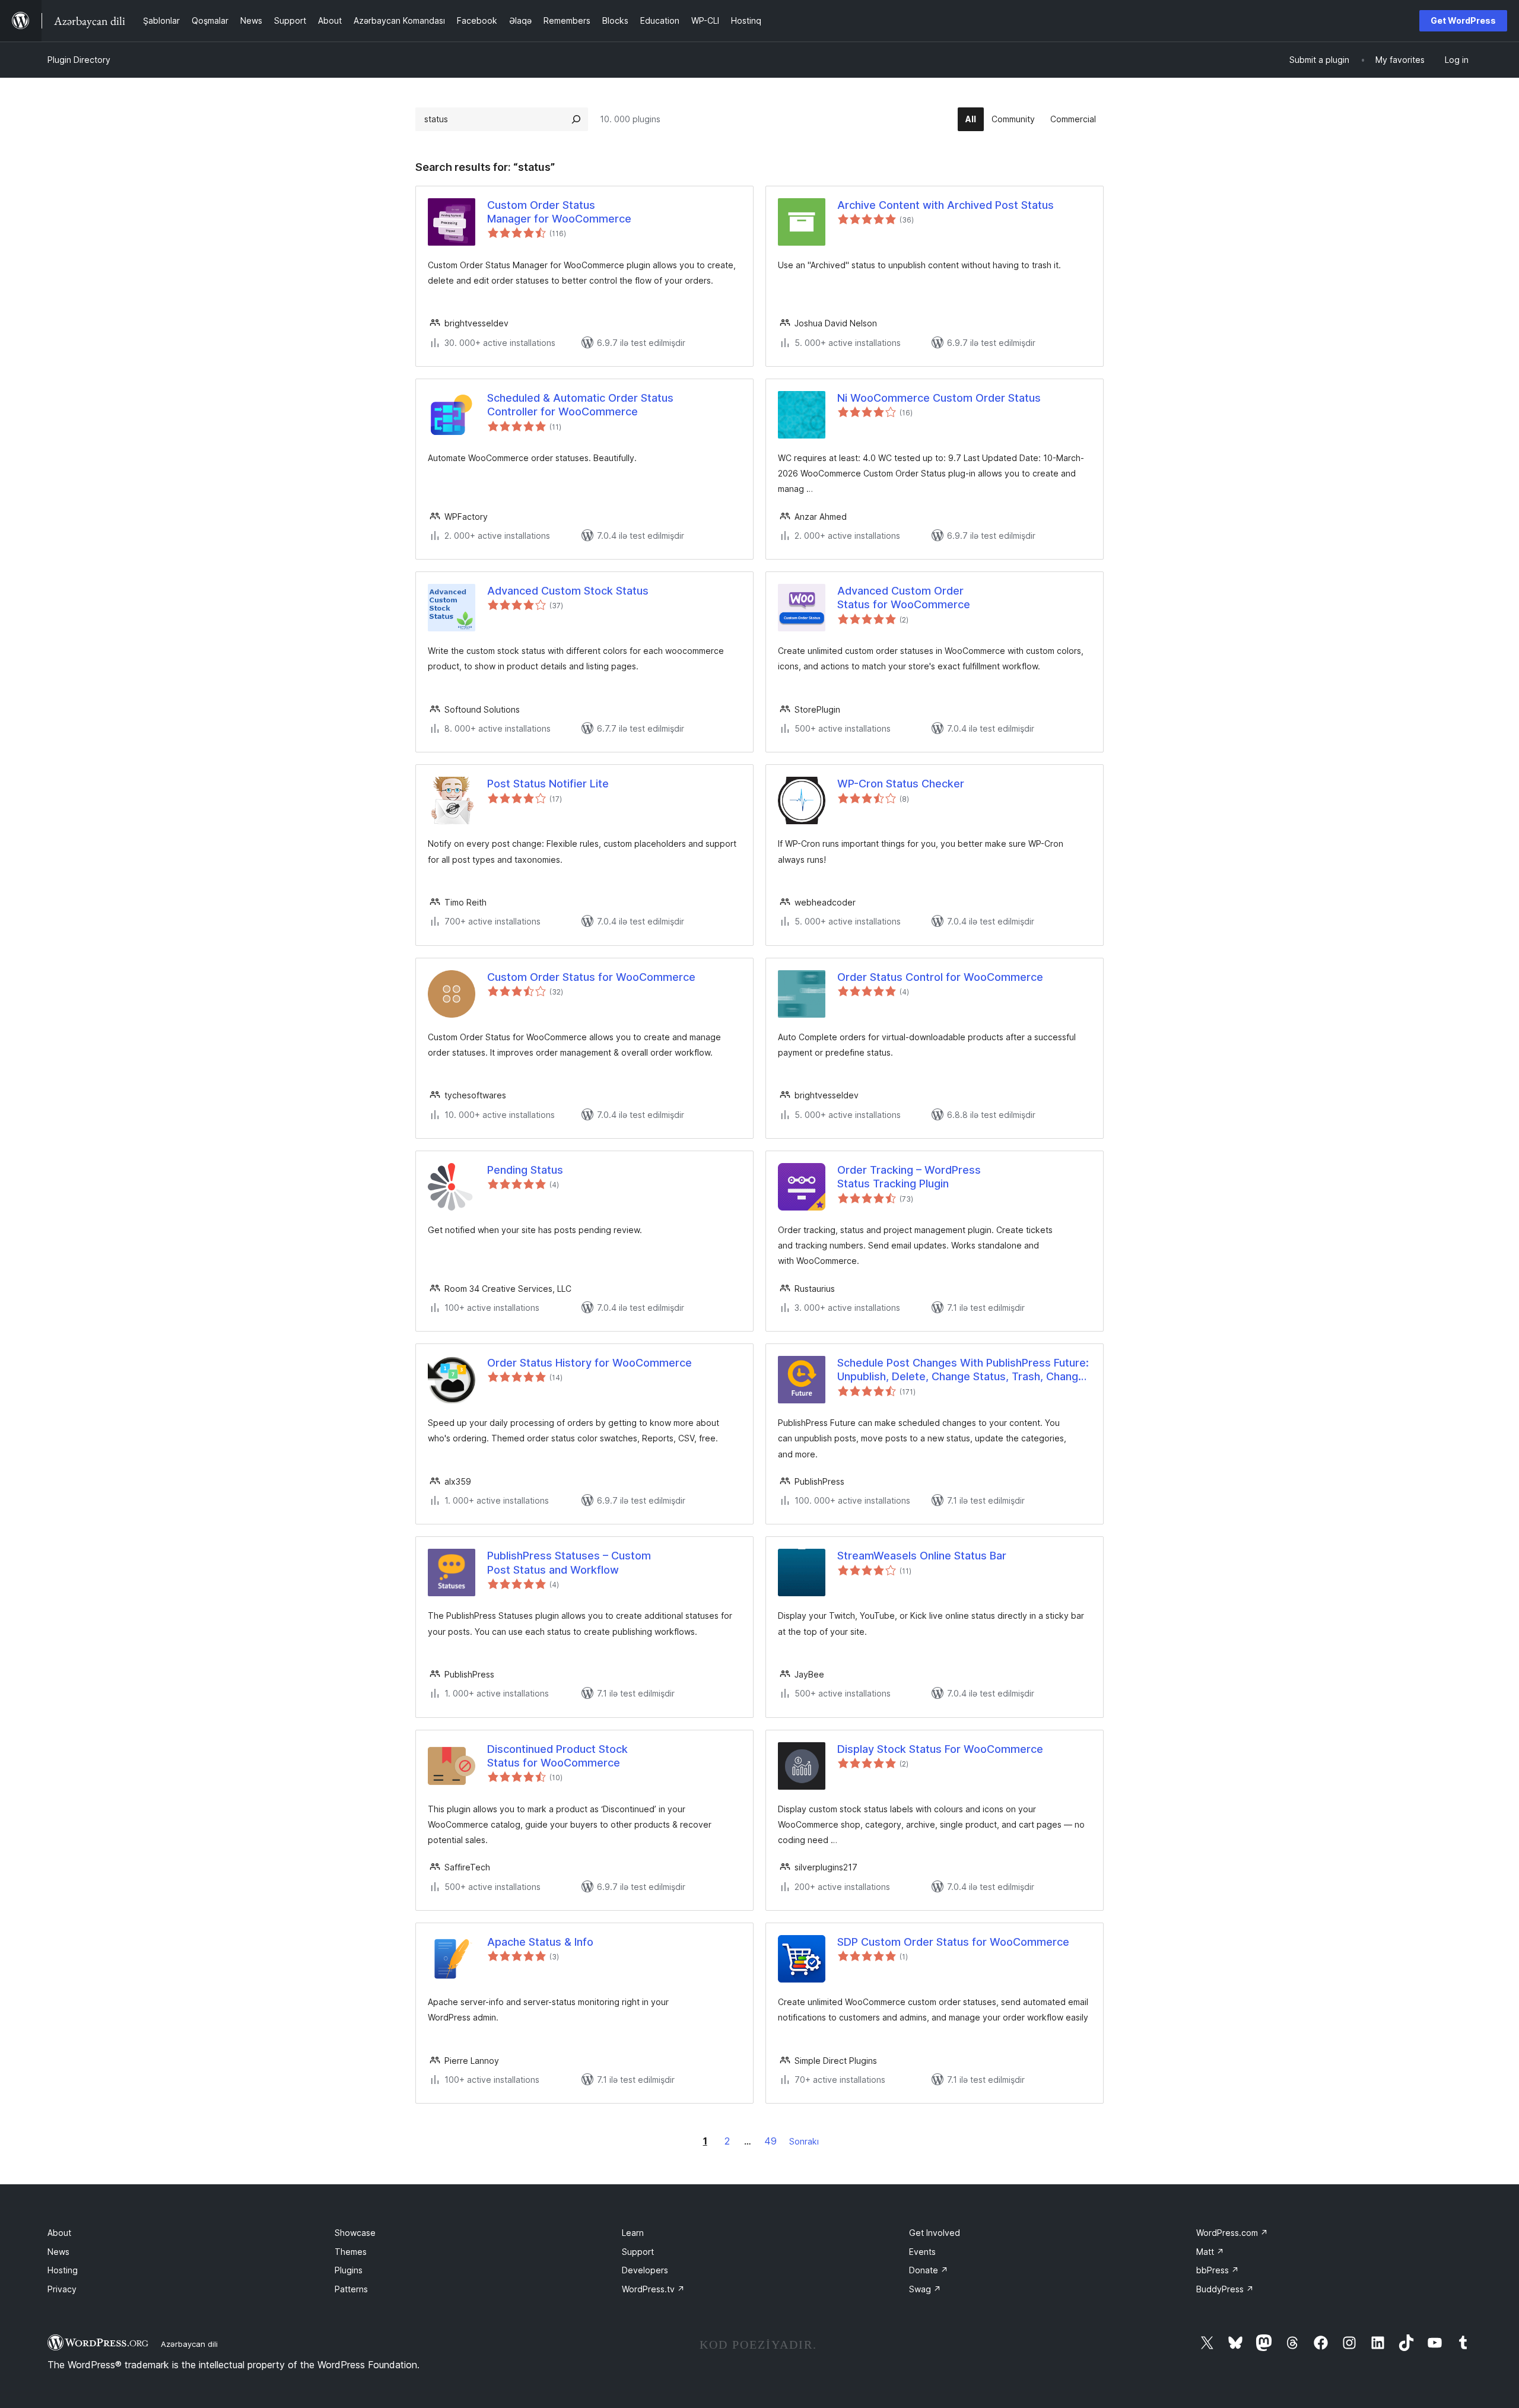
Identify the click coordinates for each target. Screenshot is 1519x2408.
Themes (351, 2252)
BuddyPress (1225, 2289)
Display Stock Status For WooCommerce (940, 1749)
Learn (633, 2233)
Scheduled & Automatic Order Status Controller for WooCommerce (580, 405)
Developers (645, 2270)
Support (638, 2252)
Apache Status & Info (540, 1942)
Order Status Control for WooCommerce (940, 977)
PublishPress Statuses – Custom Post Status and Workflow (569, 1562)
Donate (929, 2270)
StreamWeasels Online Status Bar (922, 1556)
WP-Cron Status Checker (901, 784)
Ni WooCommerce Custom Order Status (939, 398)
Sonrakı (804, 2141)
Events (922, 2252)
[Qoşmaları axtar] (576, 119)
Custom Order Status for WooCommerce (591, 977)
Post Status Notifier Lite (548, 784)
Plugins (349, 2270)
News (58, 2252)
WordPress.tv (653, 2289)
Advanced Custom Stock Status (568, 591)
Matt (1210, 2252)
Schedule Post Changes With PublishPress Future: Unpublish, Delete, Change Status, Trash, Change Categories (963, 1370)
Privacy (62, 2289)
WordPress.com (1232, 2233)
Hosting (63, 2270)
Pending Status (525, 1170)
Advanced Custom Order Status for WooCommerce (904, 598)
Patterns (351, 2289)
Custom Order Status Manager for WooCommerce (559, 212)
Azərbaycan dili (189, 2344)
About (59, 2233)
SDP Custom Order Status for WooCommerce (953, 1942)
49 (770, 2141)
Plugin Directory (79, 60)
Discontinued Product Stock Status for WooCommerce (557, 1756)
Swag (925, 2289)
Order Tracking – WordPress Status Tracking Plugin (909, 1177)
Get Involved (935, 2233)
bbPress (1218, 2270)
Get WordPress (1463, 20)
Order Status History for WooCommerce (590, 1363)
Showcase (355, 2233)
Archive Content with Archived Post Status (946, 205)
